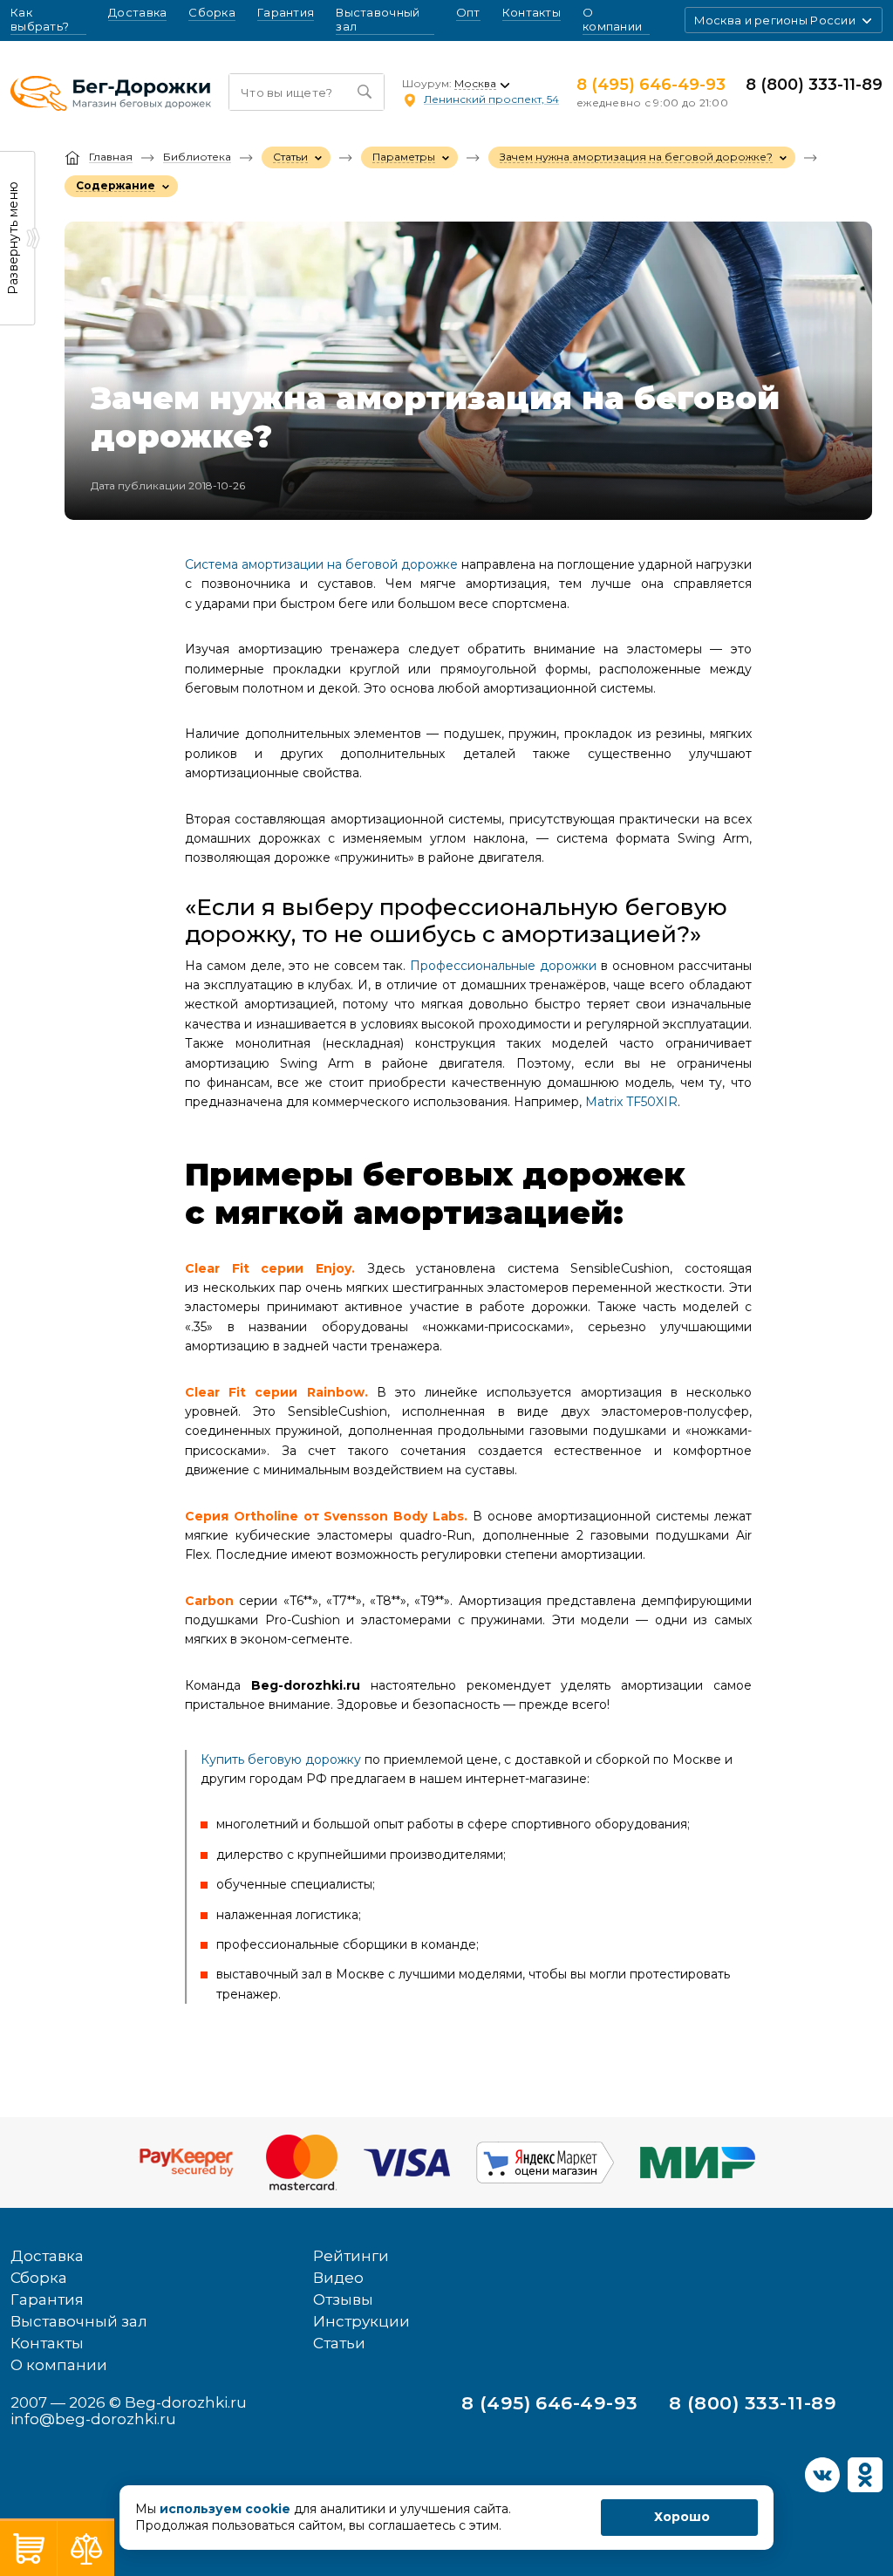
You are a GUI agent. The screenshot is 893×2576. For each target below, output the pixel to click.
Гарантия (286, 13)
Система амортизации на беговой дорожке (321, 564)
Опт (468, 13)
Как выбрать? (48, 20)
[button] (784, 20)
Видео (338, 2278)
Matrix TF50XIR (631, 1102)
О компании (612, 20)
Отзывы (343, 2299)
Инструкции (361, 2321)
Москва (475, 84)
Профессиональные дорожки (503, 966)
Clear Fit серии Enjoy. (270, 1268)
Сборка (212, 13)
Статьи (339, 2343)
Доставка (137, 13)
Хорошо (682, 2517)
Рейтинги (351, 2256)
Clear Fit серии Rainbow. (276, 1392)
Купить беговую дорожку (281, 1759)
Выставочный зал (378, 20)
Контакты (532, 13)
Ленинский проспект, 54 (491, 99)
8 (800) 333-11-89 (814, 85)
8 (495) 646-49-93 (651, 85)
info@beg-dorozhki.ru (93, 2419)
